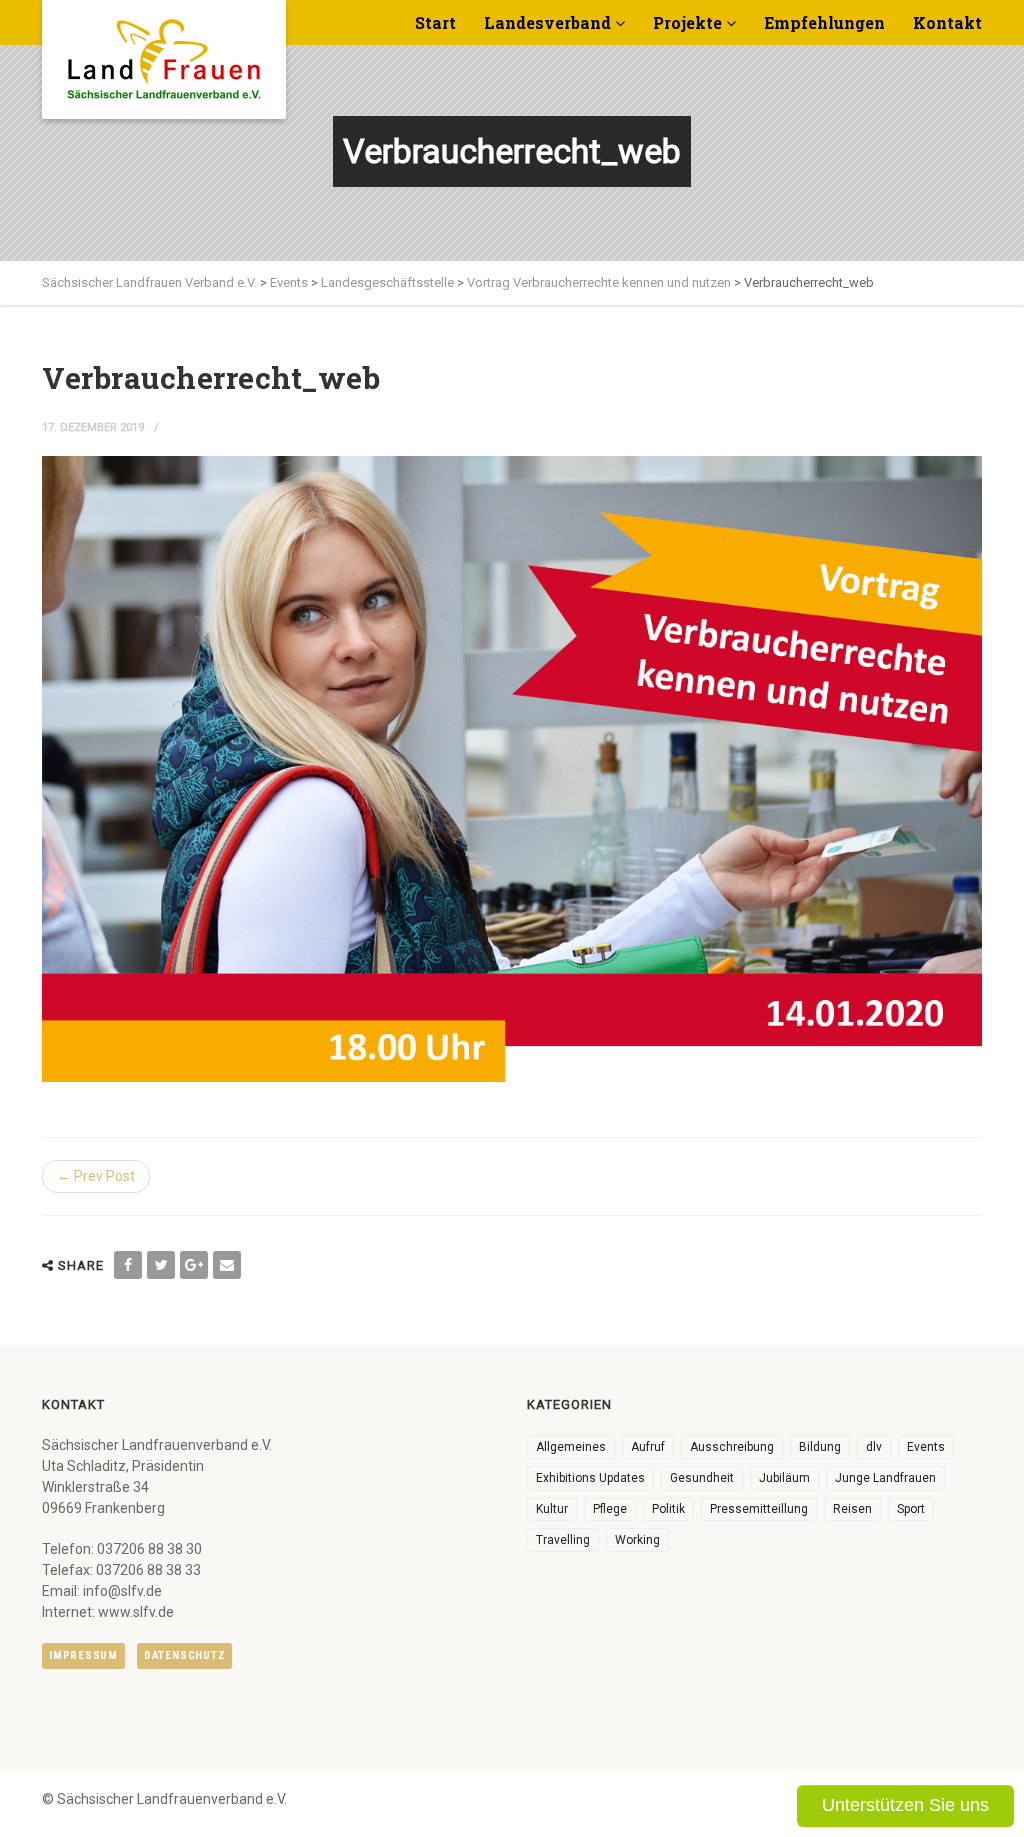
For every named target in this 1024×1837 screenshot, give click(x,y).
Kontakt (947, 22)
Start (435, 22)
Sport (911, 1509)
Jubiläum (784, 1478)
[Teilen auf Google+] (194, 1265)
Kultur (552, 1509)
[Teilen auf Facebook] (128, 1265)
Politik (668, 1509)
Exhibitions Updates (590, 1478)
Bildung (820, 1447)
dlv (874, 1447)
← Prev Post (96, 1176)
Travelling (563, 1540)
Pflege (610, 1509)
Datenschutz (184, 1655)
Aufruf (648, 1447)
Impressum (83, 1655)
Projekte (687, 22)
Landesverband (547, 22)
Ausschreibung (732, 1447)
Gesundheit (702, 1478)
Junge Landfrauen (885, 1478)
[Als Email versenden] (227, 1265)
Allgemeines (571, 1447)
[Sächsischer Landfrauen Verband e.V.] (164, 52)
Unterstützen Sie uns (905, 1805)
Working (637, 1540)
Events (926, 1447)
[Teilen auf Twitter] (161, 1265)
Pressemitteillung (759, 1509)
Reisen (852, 1509)
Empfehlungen (824, 22)
